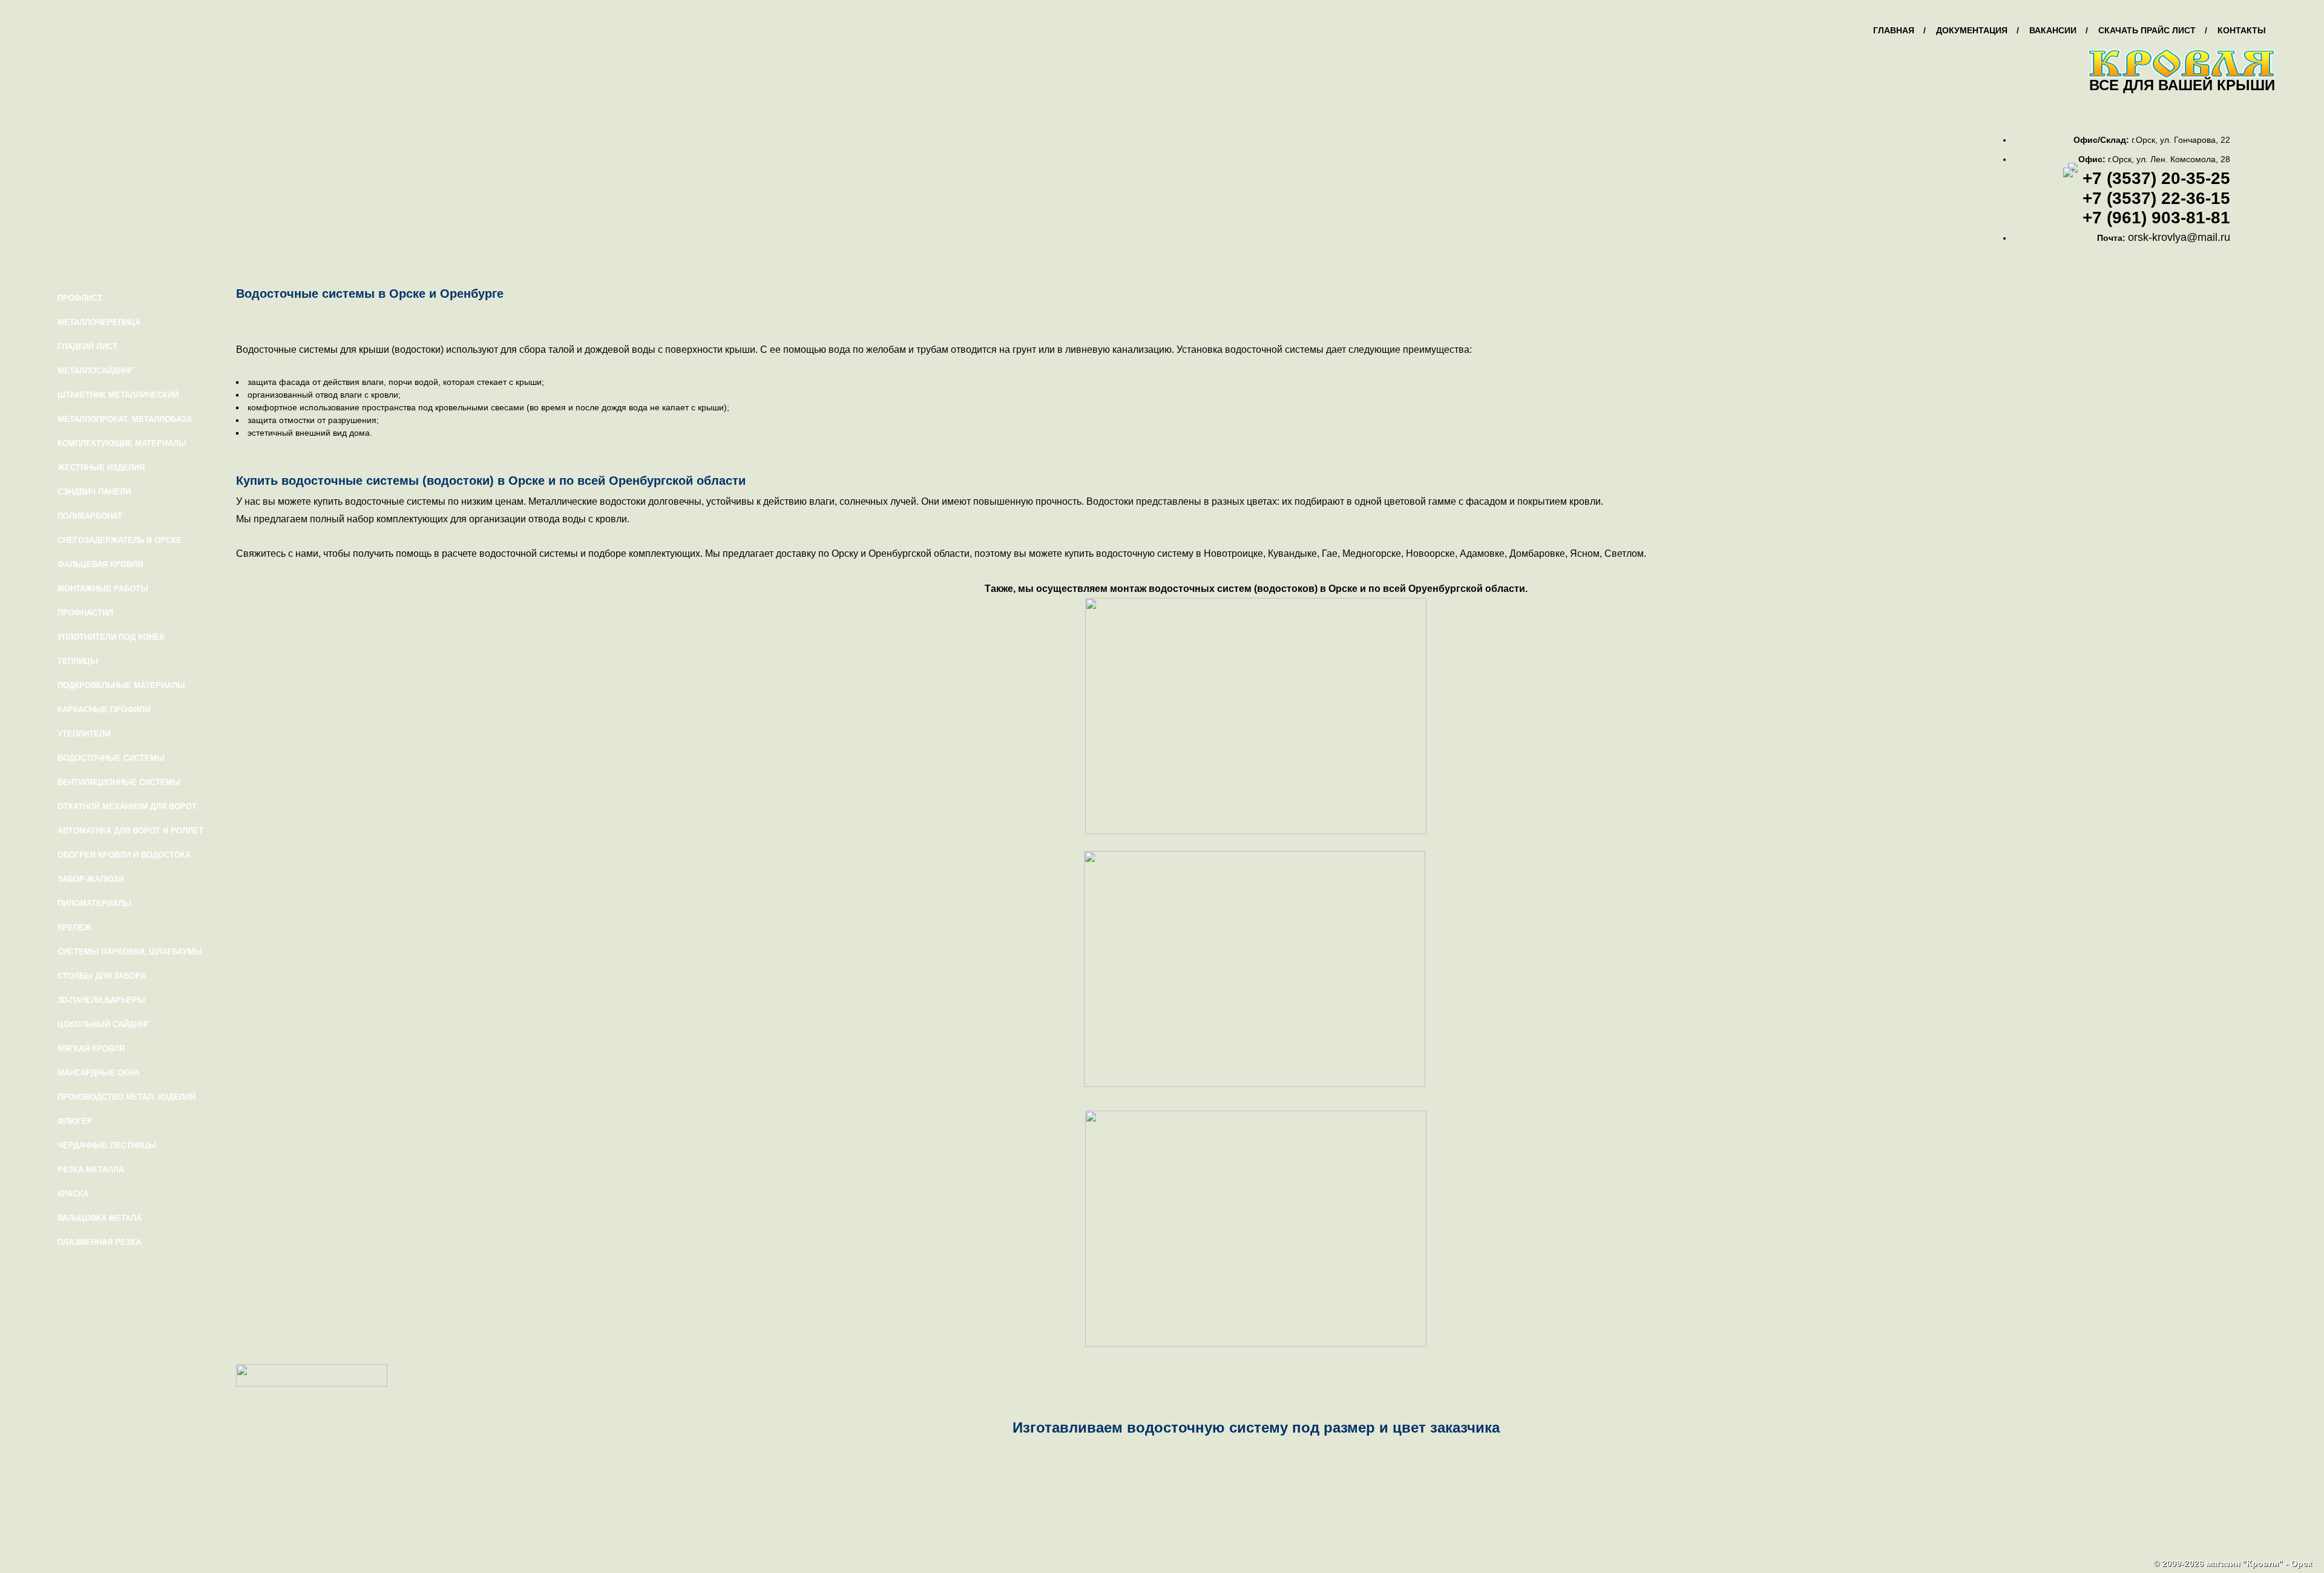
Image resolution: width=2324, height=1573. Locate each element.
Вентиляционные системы (119, 782)
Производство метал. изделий (126, 1097)
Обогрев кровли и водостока (124, 855)
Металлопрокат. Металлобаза (125, 419)
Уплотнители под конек (111, 637)
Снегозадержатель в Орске (120, 540)
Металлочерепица (99, 322)
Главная (1894, 30)
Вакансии (2053, 30)
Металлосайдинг (95, 371)
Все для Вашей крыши (2182, 85)
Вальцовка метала (100, 1218)
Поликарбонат (90, 516)
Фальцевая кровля (100, 564)
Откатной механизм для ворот (127, 806)
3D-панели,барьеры (101, 1000)
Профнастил (85, 613)
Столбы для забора (102, 976)
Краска (73, 1194)
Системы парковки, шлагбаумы (130, 952)
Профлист (80, 298)
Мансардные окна (98, 1073)
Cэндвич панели (94, 492)
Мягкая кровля (91, 1049)
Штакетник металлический (118, 395)
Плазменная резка (99, 1242)
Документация (1972, 30)
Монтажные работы (103, 589)
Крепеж (74, 928)
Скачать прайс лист (2147, 30)
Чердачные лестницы (107, 1145)
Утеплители (84, 734)
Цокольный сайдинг (103, 1024)
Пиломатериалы (94, 903)
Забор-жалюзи (90, 879)
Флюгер (75, 1121)
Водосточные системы (111, 758)
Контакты (2242, 30)
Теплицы (78, 661)
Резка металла (91, 1170)
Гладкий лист (87, 346)
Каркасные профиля (104, 710)
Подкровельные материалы (121, 685)
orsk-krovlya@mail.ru (2179, 237)
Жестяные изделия (101, 468)
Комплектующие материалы (122, 443)
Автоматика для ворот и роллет (130, 831)
